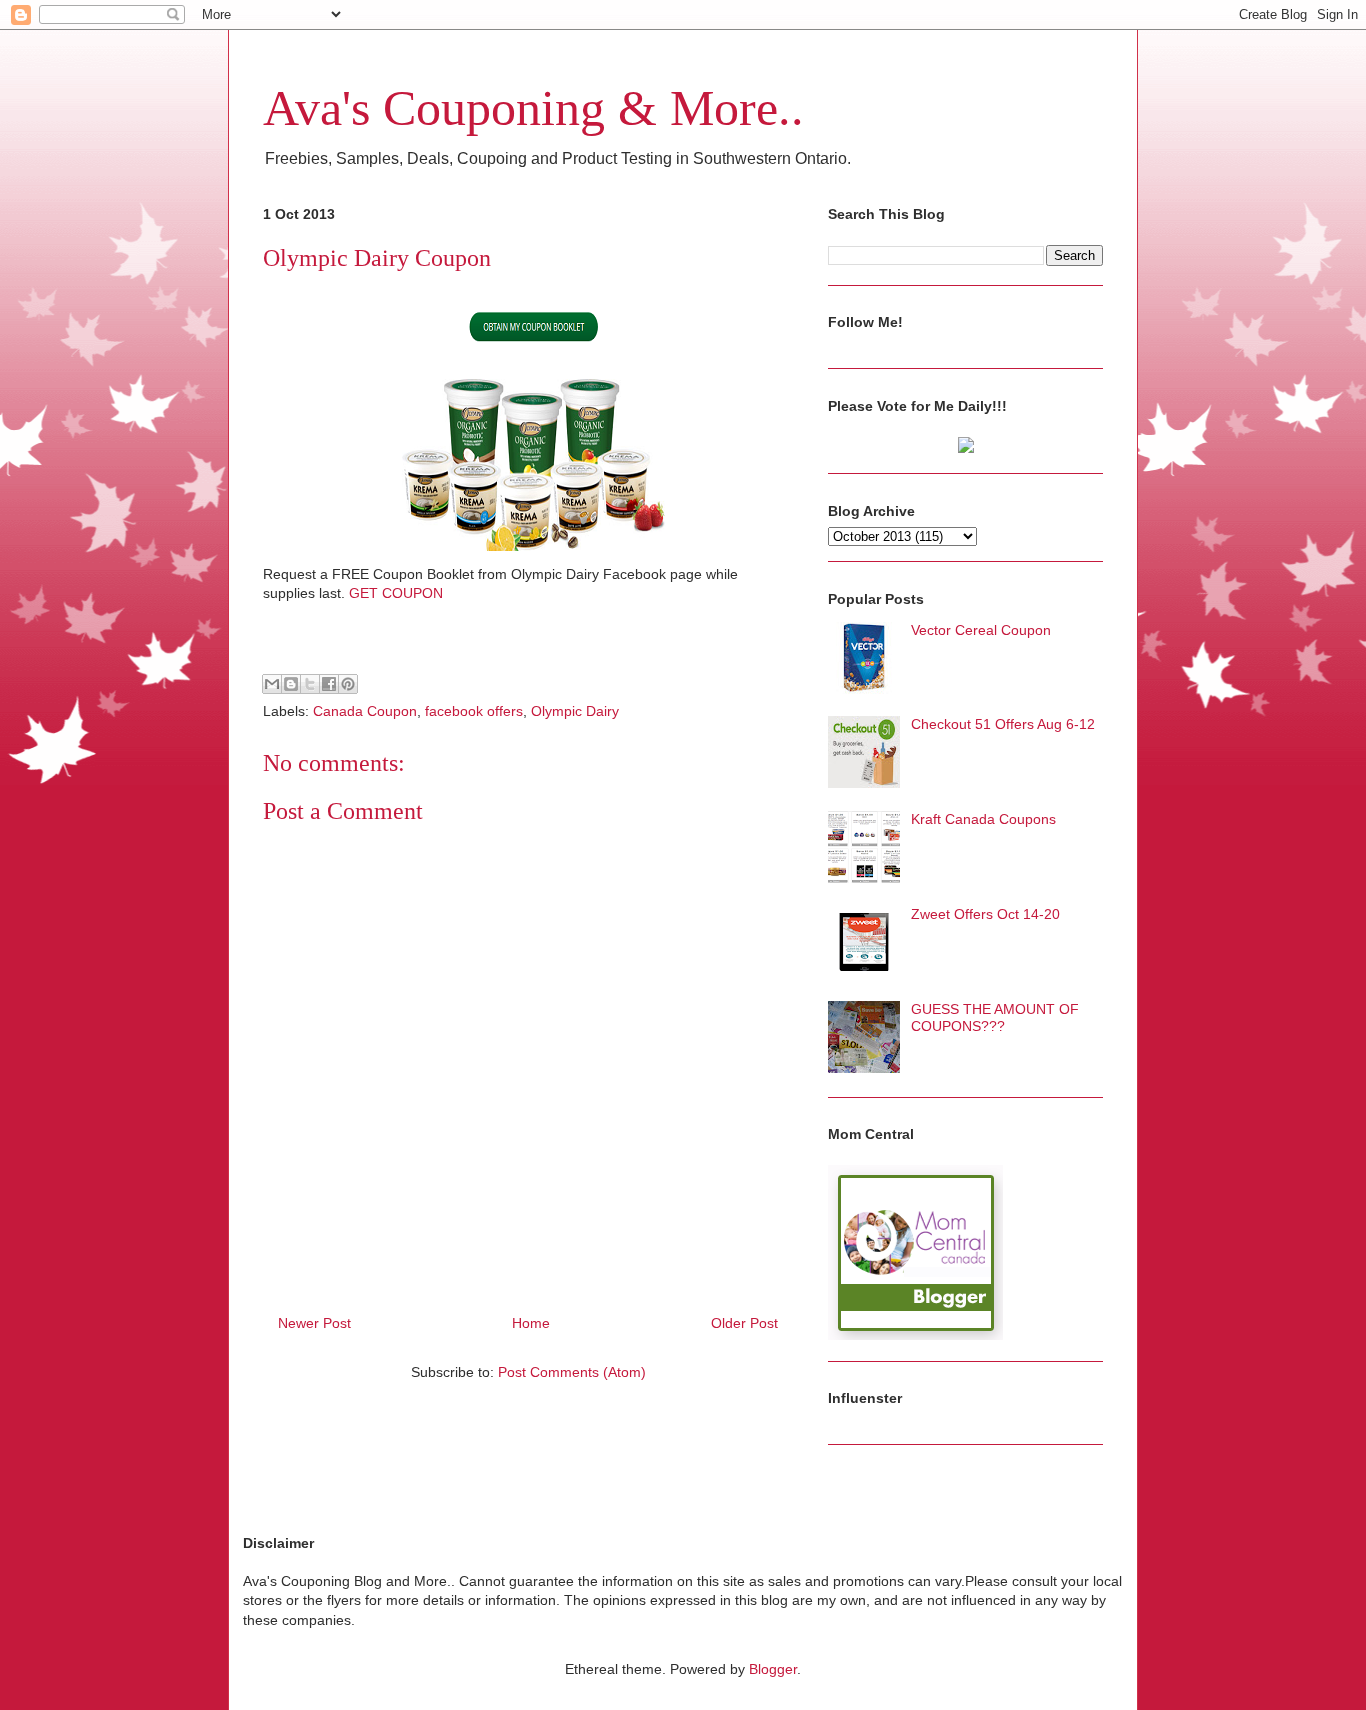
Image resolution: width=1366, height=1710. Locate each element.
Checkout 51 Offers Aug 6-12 (1003, 724)
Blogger (773, 1669)
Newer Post (314, 1323)
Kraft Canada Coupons (983, 819)
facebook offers (474, 711)
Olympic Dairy (575, 711)
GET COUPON (396, 593)
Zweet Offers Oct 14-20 (985, 914)
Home (531, 1323)
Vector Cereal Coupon (981, 630)
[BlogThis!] (291, 684)
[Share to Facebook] (329, 684)
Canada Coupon (365, 711)
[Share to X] (310, 684)
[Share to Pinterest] (348, 684)
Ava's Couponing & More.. (533, 108)
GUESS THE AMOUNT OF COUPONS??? (995, 1017)
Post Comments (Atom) (572, 1372)
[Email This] (272, 684)
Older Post (744, 1323)
